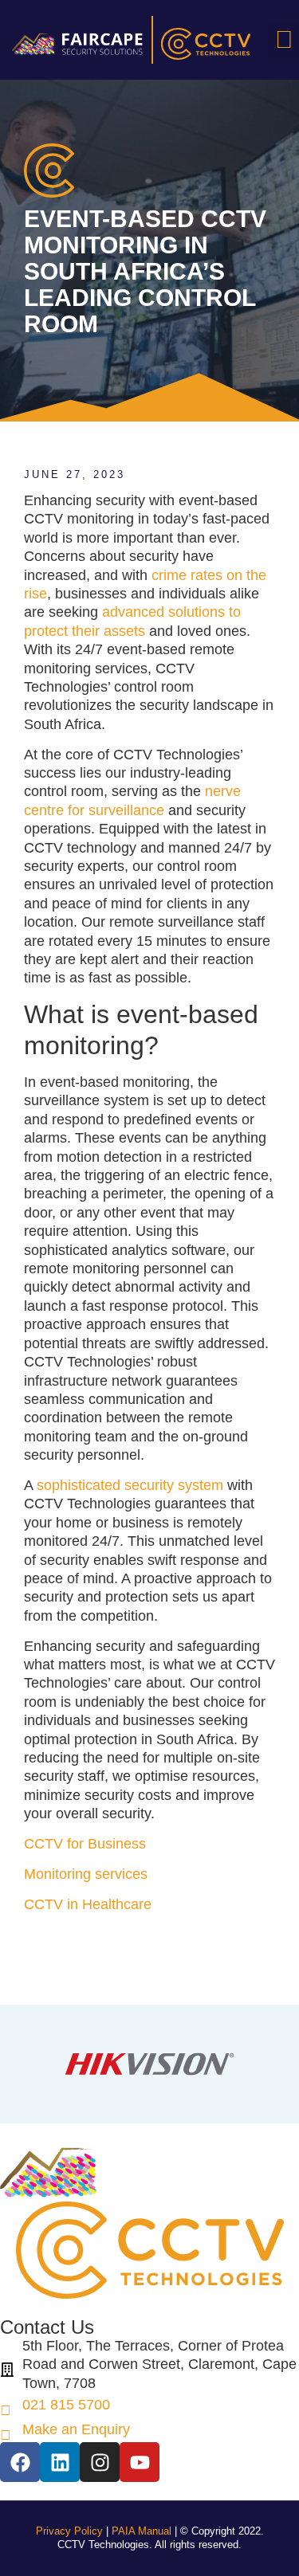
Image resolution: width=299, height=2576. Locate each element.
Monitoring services (86, 1874)
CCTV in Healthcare (88, 1904)
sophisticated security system (130, 1485)
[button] (284, 40)
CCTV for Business (85, 1844)
